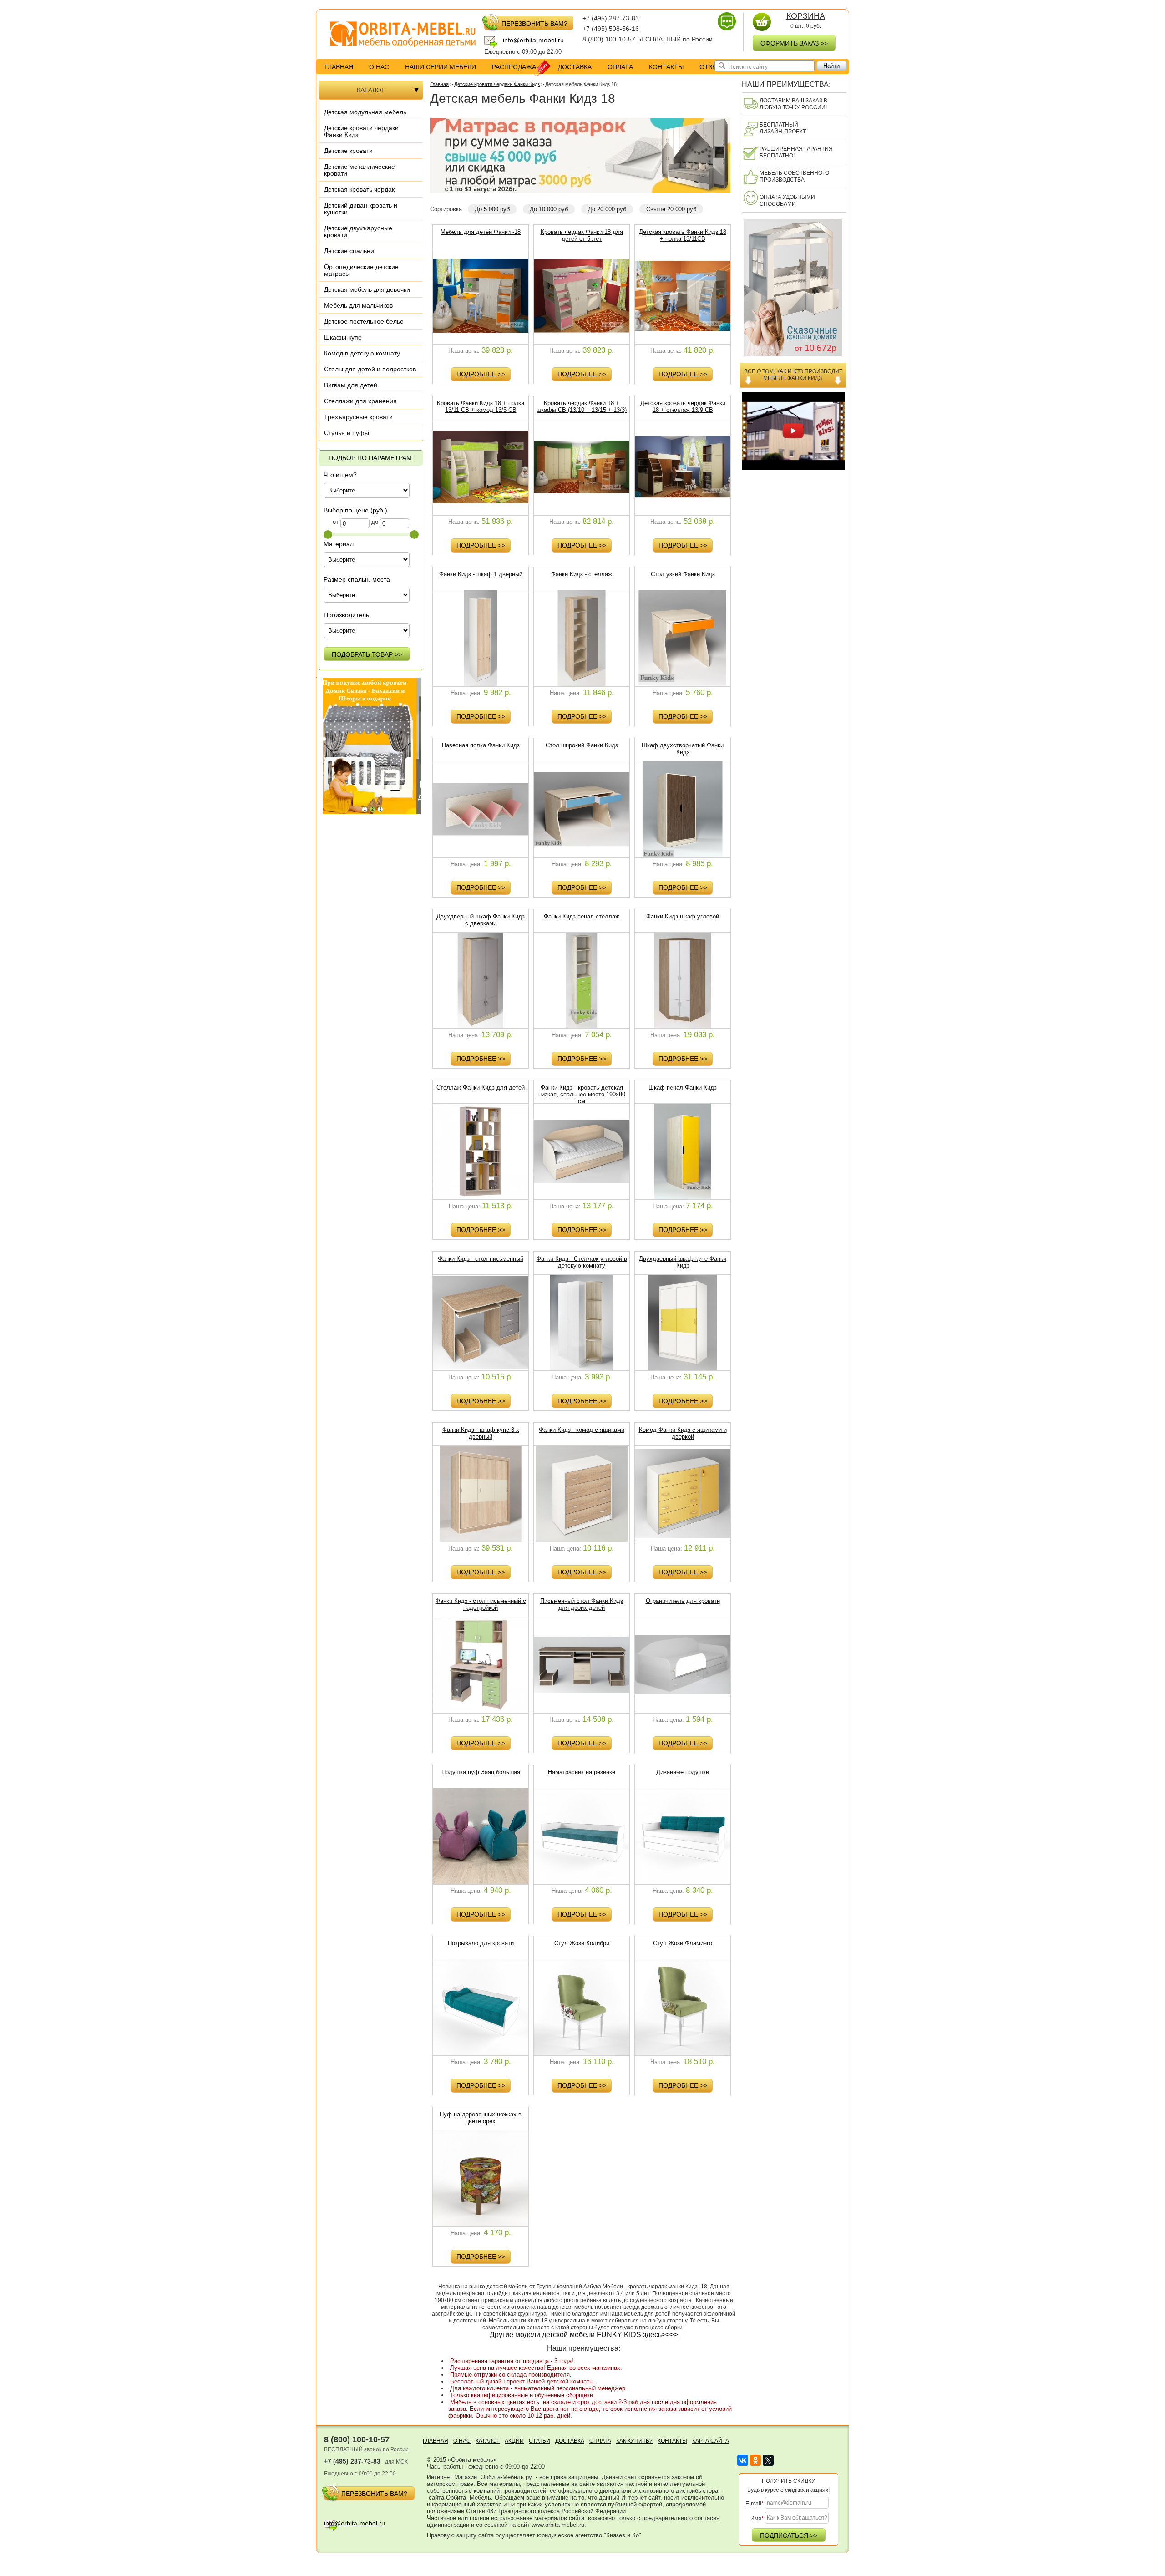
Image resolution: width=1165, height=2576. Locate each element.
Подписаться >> (789, 2535)
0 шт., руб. (806, 21)
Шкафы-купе (343, 337)
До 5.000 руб (492, 209)
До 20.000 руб (607, 209)
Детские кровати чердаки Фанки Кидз (361, 131)
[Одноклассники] (755, 2460)
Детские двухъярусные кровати (358, 231)
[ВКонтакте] (743, 2460)
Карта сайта (711, 2441)
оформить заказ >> (794, 43)
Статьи (539, 2441)
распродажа (514, 67)
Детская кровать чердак (359, 189)
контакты (666, 67)
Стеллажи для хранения (360, 401)
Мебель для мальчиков (358, 305)
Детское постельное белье (364, 321)
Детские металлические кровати (360, 170)
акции (514, 2441)
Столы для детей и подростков (370, 369)
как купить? (634, 2441)
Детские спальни (349, 251)
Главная (339, 67)
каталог (488, 2441)
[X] (768, 2460)
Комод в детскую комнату (362, 353)
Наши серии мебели (441, 67)
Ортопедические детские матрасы (361, 270)
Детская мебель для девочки (367, 289)
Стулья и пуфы (347, 433)
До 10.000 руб (549, 209)
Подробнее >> (481, 374)
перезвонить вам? (534, 24)
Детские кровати (348, 151)
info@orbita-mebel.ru (533, 40)
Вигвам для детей (351, 385)
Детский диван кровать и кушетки (361, 209)
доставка (575, 67)
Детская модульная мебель (365, 112)
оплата (620, 67)
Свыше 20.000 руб (671, 209)
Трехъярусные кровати (358, 417)
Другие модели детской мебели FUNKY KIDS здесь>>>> (584, 2335)
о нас (379, 67)
